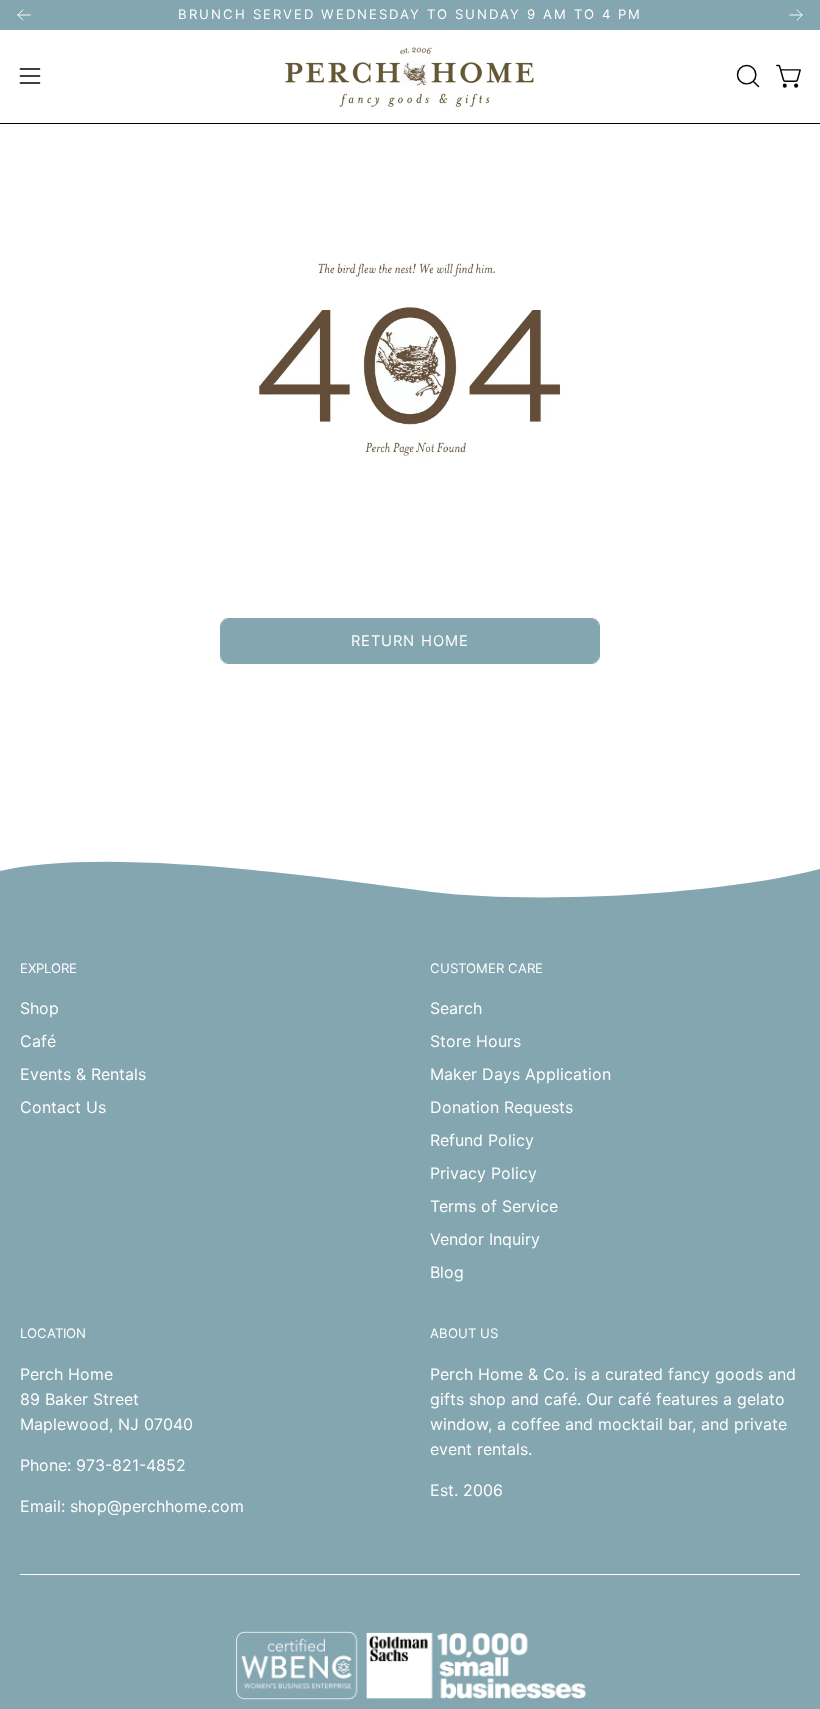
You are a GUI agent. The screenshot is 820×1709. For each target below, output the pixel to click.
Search (456, 1008)
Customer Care (486, 968)
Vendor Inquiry (485, 1239)
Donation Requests (501, 1107)
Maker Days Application (520, 1074)
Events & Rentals (83, 1074)
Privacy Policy (483, 1173)
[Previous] (24, 15)
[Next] (796, 15)
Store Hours (475, 1041)
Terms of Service (494, 1206)
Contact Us (63, 1107)
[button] (746, 76)
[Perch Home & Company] (410, 76)
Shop (39, 1008)
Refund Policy (482, 1140)
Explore (48, 968)
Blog (447, 1272)
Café (38, 1041)
